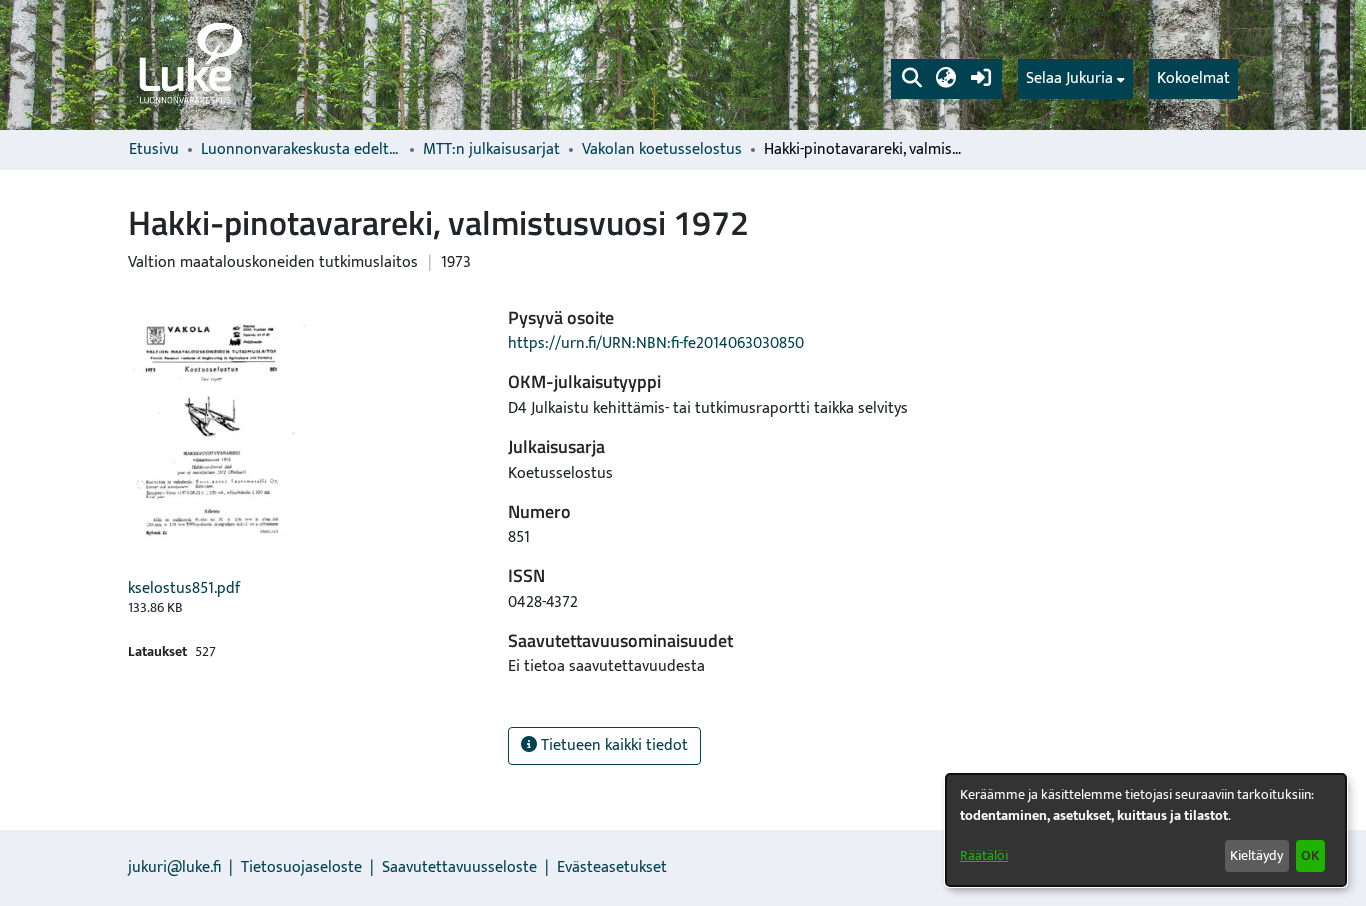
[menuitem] (1075, 79)
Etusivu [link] (154, 150)
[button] (911, 79)
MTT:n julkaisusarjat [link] (491, 150)
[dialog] (1146, 830)
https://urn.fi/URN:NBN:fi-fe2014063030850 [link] (656, 343)
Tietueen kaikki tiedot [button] (612, 745)
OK (1310, 855)
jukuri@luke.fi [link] (174, 867)
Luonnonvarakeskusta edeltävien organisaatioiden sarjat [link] (301, 150)
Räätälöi (984, 855)
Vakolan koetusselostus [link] (662, 150)
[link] (189, 65)
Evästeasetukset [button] (612, 867)
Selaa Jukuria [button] (1069, 79)
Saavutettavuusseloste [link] (459, 867)
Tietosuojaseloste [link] (301, 867)
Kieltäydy (1256, 855)
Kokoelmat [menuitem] (1193, 78)
